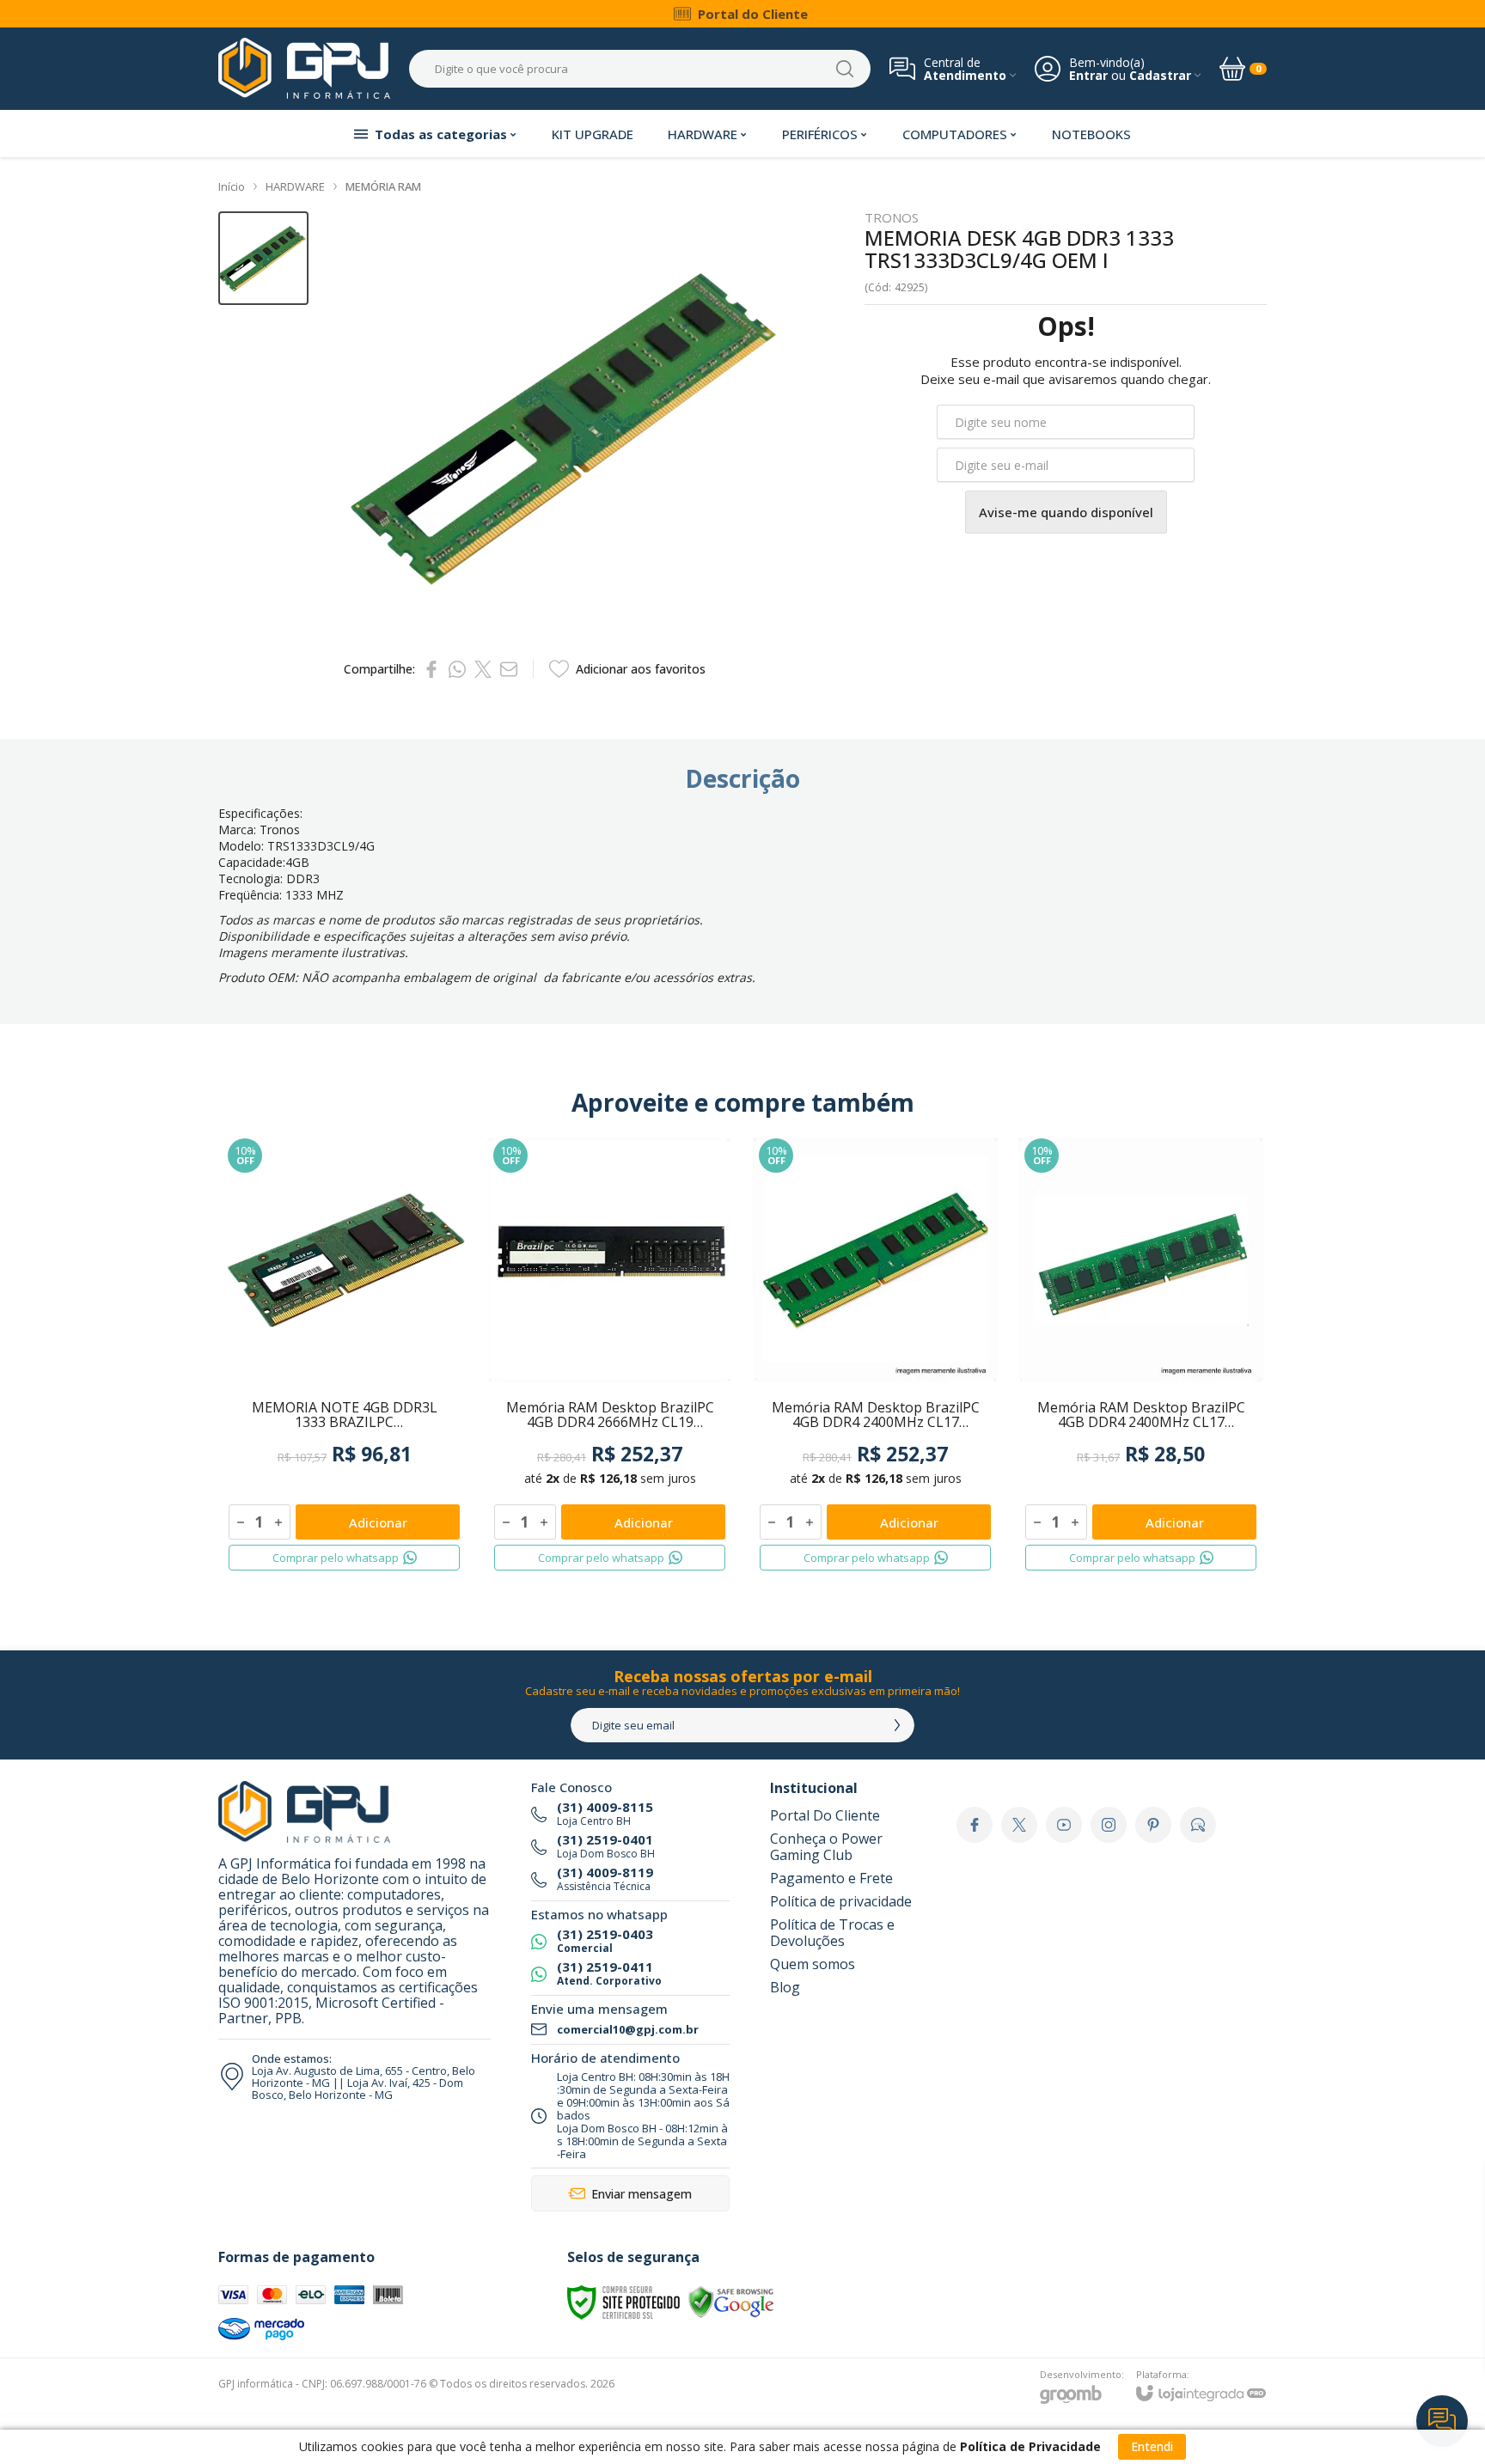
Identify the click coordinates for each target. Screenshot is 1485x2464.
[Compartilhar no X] (483, 669)
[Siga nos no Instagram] (1109, 1825)
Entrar (1088, 75)
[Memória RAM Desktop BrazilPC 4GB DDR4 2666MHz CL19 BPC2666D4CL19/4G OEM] (610, 1355)
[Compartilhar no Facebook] (431, 669)
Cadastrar (1160, 75)
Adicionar (378, 1522)
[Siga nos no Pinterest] (1153, 1825)
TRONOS (892, 218)
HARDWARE (295, 186)
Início (232, 186)
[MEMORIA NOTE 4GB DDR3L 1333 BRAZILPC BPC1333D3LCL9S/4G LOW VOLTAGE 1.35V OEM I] (344, 1355)
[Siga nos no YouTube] (1064, 1825)
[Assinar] (897, 1725)
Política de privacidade (841, 1901)
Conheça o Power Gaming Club (826, 1847)
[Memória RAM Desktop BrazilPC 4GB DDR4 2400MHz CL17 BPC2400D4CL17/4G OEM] (875, 1355)
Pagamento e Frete (831, 1878)
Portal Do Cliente (825, 1815)
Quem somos (813, 1964)
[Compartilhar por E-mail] (509, 669)
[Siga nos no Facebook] (975, 1825)
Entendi (1152, 2446)
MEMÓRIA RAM (383, 186)
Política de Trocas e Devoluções (832, 1933)
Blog (785, 1987)
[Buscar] (845, 69)
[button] (263, 258)
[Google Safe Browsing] (731, 2301)
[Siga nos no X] (1019, 1825)
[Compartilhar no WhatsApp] (457, 669)
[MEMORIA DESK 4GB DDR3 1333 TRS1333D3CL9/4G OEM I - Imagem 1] (263, 258)
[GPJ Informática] (304, 68)
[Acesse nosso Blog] (1198, 1825)
